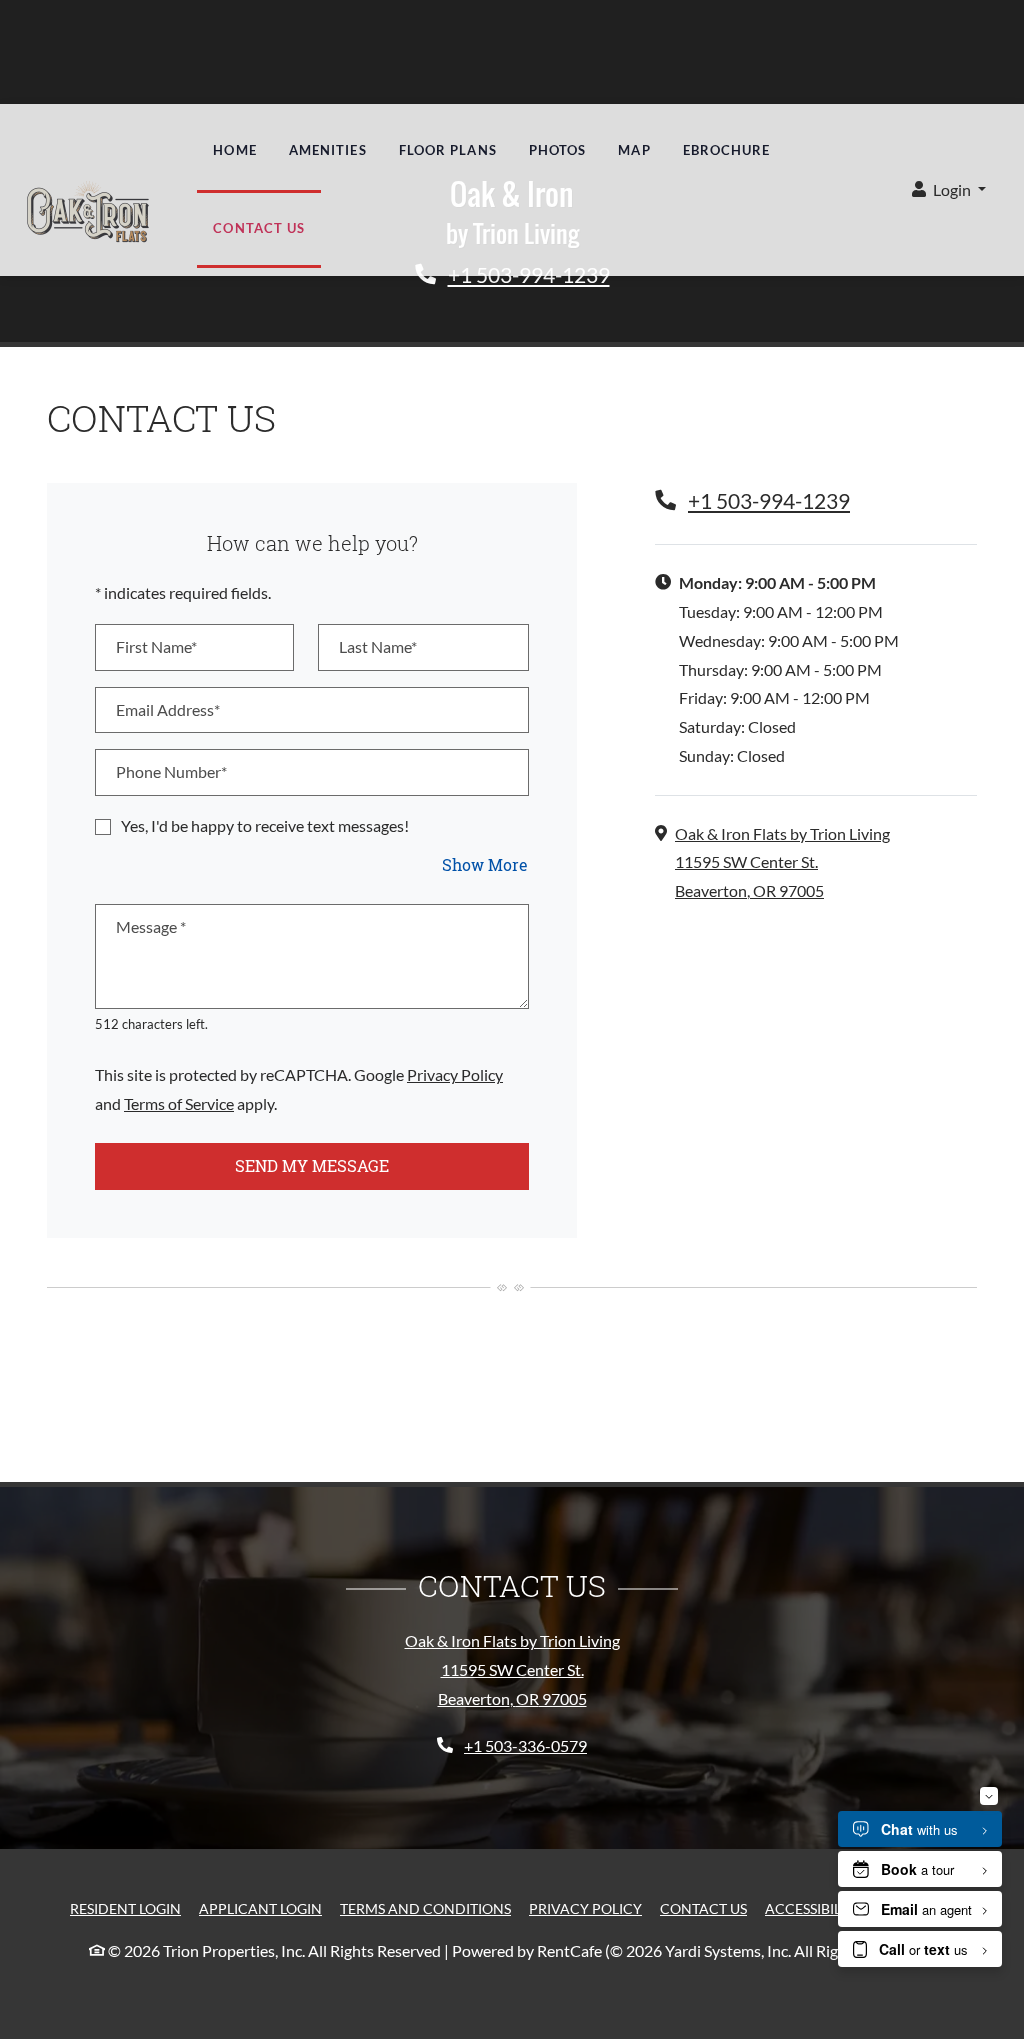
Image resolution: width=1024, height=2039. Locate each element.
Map (634, 150)
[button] (949, 190)
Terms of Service (179, 1103)
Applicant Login (260, 1908)
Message (151, 926)
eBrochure (727, 150)
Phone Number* (171, 771)
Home (234, 150)
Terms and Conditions (425, 1908)
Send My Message (312, 1165)
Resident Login (125, 1908)
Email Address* (168, 709)
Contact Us (259, 228)
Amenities (328, 150)
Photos (558, 150)
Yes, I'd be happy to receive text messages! (265, 825)
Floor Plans (448, 150)
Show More (485, 864)
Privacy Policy (455, 1074)
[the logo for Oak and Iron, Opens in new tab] (88, 216)
